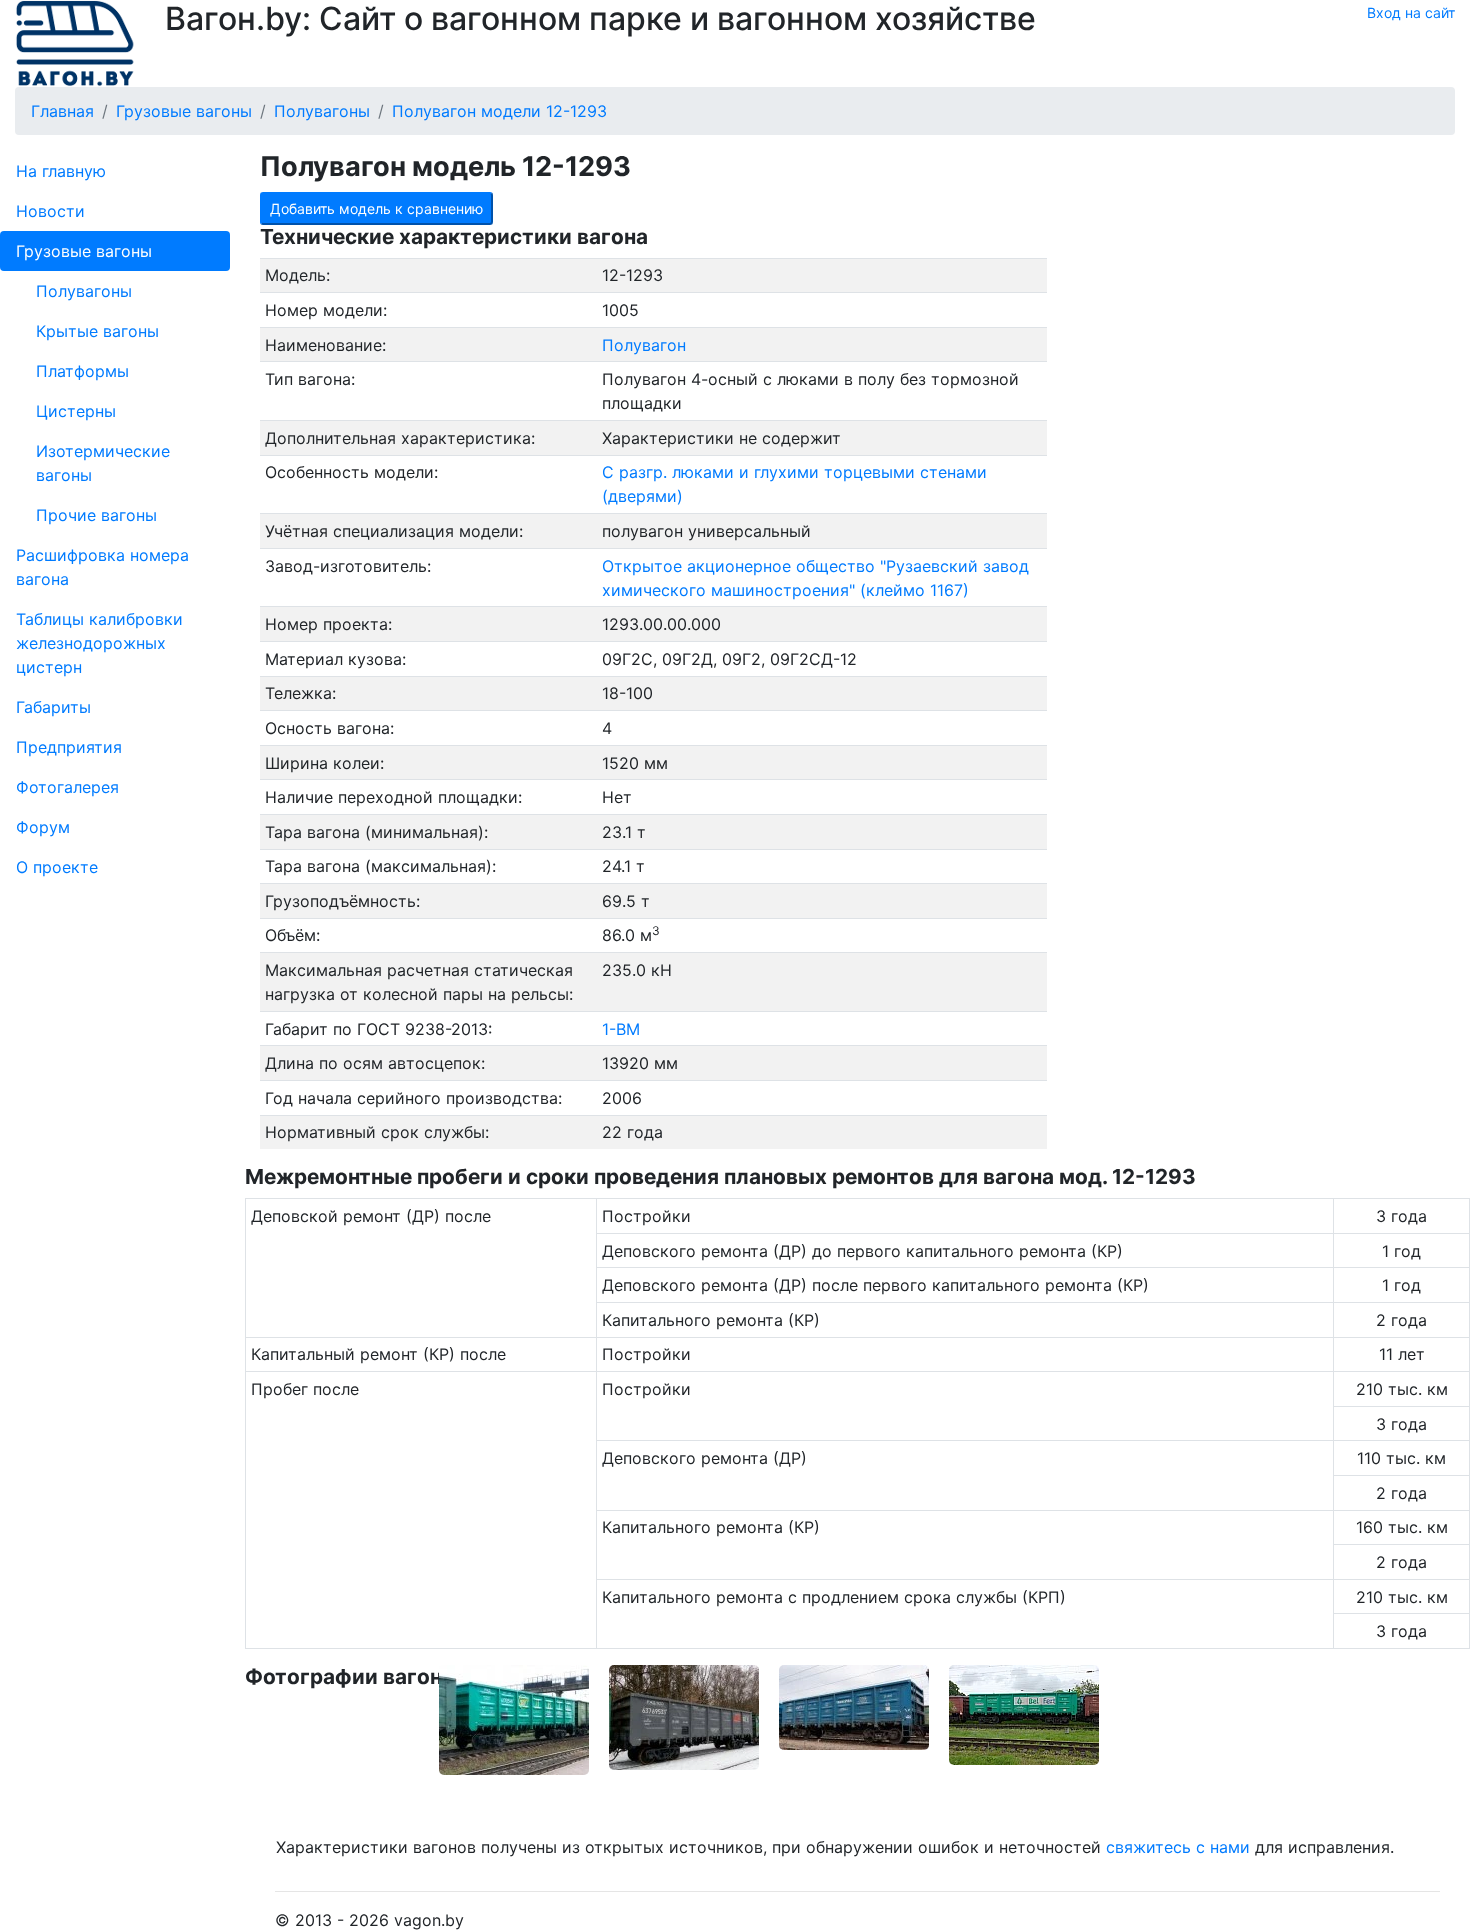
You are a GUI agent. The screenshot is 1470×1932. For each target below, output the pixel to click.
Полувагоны (84, 291)
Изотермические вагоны (103, 463)
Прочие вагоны (96, 515)
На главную (61, 171)
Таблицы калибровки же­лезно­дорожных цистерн (99, 643)
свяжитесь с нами (1178, 1847)
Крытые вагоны (97, 331)
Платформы (82, 371)
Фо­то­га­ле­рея (67, 787)
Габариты (53, 707)
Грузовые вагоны (84, 251)
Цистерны (76, 411)
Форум (43, 827)
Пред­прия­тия (69, 747)
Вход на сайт (1411, 12)
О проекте (57, 867)
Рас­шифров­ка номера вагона (102, 567)
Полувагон (644, 345)
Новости (50, 211)
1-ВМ (621, 1029)
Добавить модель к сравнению (376, 208)
